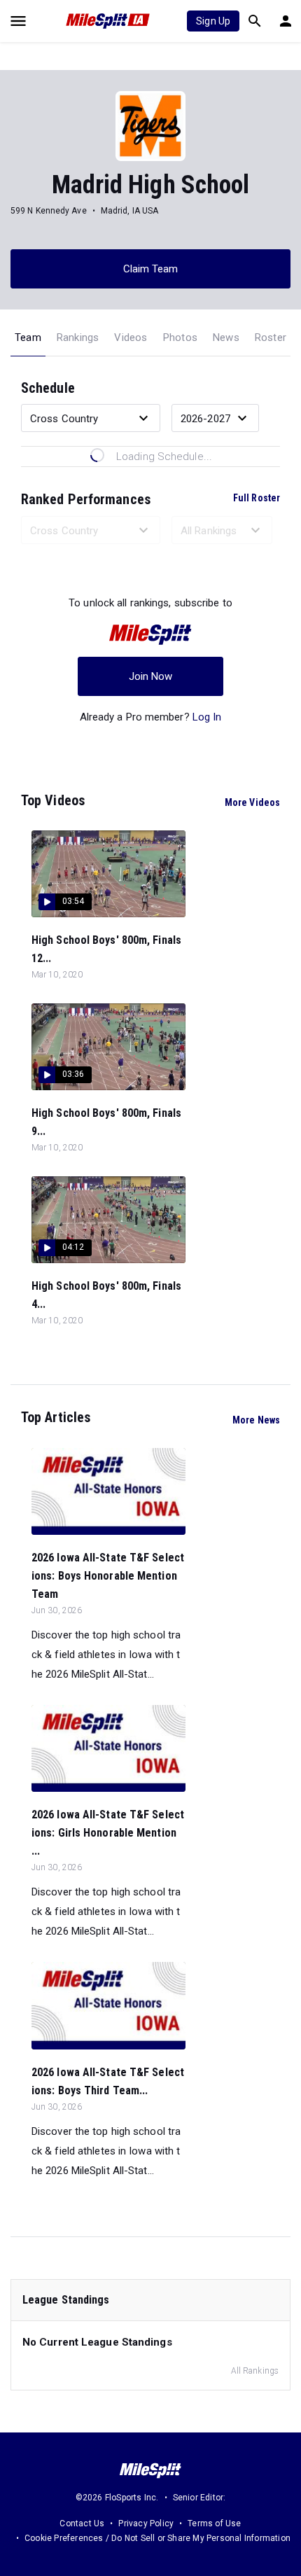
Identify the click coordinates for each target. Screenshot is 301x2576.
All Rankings (255, 2371)
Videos (131, 337)
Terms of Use (214, 2523)
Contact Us (82, 2523)
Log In (207, 717)
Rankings (78, 337)
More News (256, 1420)
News (226, 337)
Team (28, 337)
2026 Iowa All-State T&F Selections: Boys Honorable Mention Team (108, 1576)
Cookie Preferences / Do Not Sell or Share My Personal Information (157, 2538)
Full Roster (257, 498)
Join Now (151, 676)
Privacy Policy (146, 2523)
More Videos (252, 802)
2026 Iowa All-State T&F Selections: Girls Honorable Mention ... (108, 1833)
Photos (180, 337)
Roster (271, 337)
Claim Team (151, 269)
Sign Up (213, 21)
